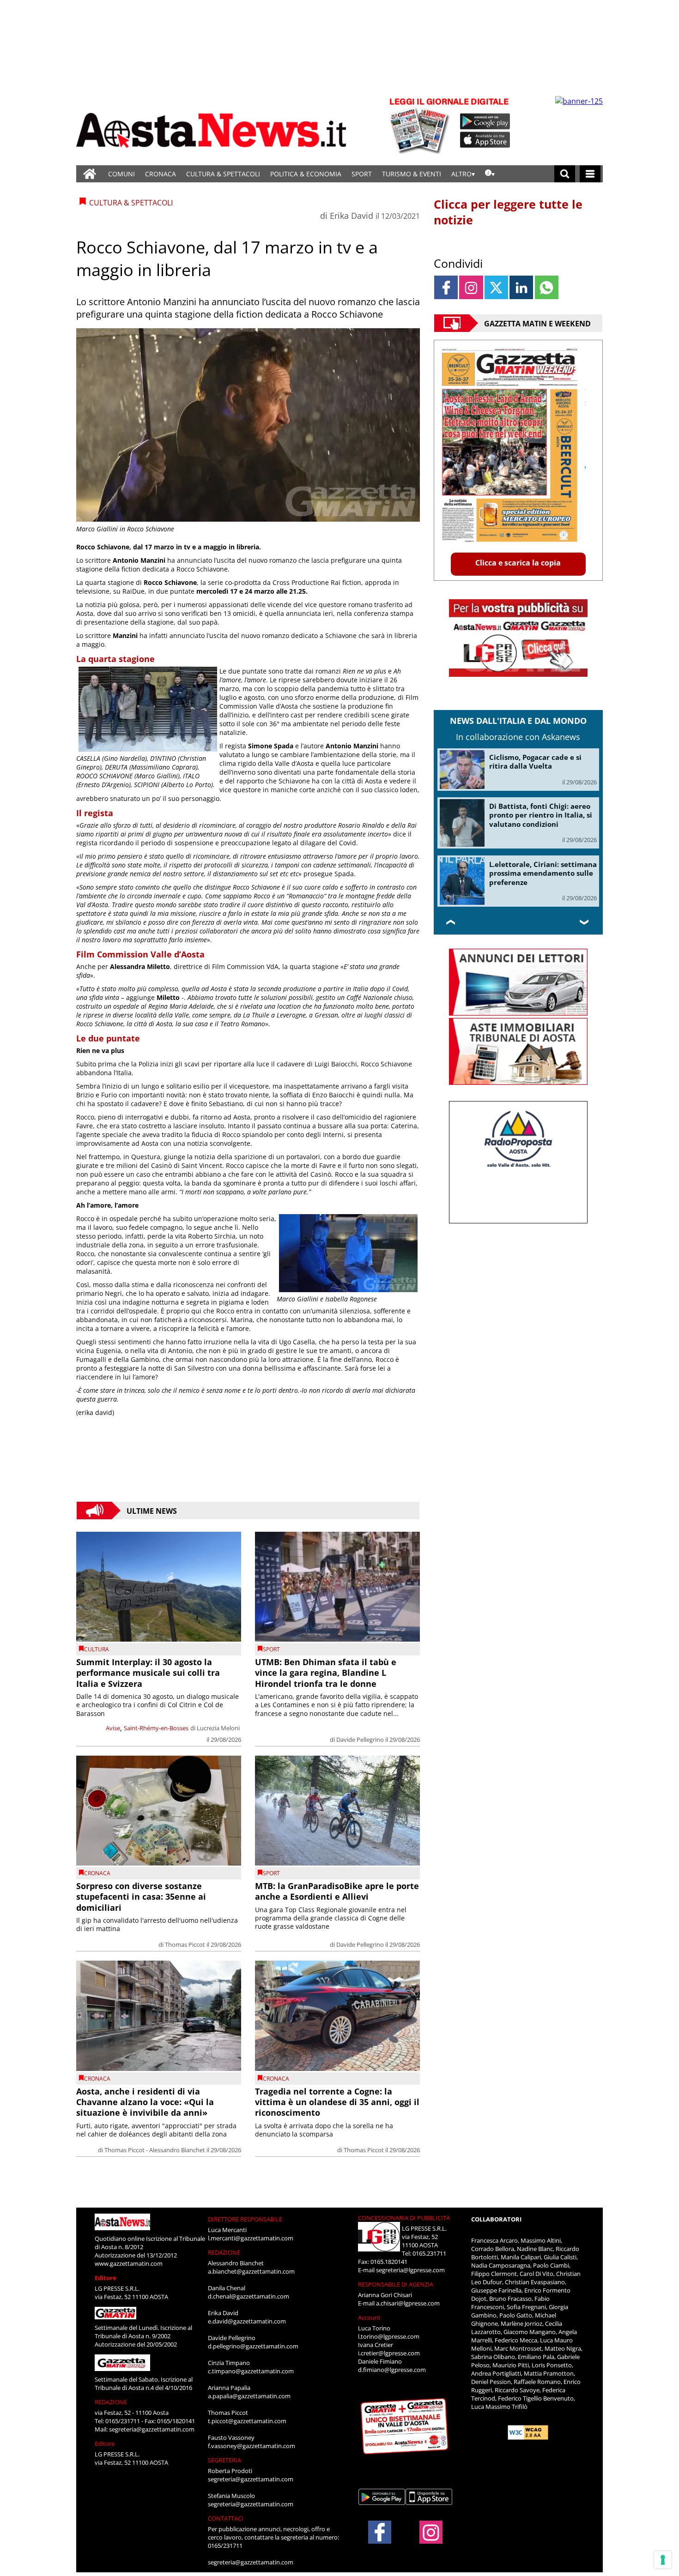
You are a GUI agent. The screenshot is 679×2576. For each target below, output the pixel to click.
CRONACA (161, 174)
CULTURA (97, 1649)
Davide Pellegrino (360, 1739)
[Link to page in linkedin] (521, 287)
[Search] (565, 174)
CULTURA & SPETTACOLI (223, 174)
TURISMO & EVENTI (412, 174)
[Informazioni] (490, 174)
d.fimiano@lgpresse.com (392, 2370)
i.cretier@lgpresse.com (389, 2353)
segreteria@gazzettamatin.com (152, 2429)
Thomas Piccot (185, 1944)
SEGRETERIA (224, 2460)
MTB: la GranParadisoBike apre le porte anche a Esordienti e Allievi (337, 1891)
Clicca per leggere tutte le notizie (508, 212)
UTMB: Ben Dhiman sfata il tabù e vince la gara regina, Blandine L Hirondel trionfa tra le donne (326, 1673)
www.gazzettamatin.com (129, 2263)
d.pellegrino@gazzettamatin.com (253, 2346)
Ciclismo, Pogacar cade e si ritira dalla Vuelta (535, 762)
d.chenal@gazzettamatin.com (249, 2296)
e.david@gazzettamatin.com (247, 2321)
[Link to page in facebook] (446, 287)
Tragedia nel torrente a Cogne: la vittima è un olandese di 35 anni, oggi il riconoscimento (337, 2102)
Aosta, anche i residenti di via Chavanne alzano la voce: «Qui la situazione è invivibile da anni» (145, 2102)
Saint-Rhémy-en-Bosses (156, 1728)
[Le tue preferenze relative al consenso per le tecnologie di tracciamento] (663, 2560)
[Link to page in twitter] (496, 287)
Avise (113, 1728)
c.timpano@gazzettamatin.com (251, 2371)
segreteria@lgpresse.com (410, 2270)
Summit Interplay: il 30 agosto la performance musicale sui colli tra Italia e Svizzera (148, 1673)
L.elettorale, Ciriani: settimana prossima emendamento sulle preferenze (543, 873)
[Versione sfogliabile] (421, 125)
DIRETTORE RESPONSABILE (245, 2219)
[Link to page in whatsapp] (547, 287)
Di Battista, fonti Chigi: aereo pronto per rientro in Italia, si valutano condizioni (541, 815)
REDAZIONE (111, 2402)
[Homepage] (90, 174)
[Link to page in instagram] (471, 287)
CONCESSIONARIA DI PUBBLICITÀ (404, 2218)
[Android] (485, 121)
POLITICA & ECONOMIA (306, 174)
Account (369, 2317)
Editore (106, 2278)
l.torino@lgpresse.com (389, 2336)
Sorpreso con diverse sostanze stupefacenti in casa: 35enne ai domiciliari (141, 1897)
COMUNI (121, 174)
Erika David (352, 216)
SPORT (362, 174)
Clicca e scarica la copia (518, 563)
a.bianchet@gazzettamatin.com (251, 2271)
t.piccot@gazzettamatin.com (247, 2421)
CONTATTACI (226, 2518)
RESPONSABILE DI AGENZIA (396, 2284)
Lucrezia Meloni (218, 1728)
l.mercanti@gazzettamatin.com (251, 2238)
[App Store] (485, 140)
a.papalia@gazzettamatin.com (249, 2396)
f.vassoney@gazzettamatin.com (252, 2446)
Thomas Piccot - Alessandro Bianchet (155, 2150)
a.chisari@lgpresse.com (408, 2303)
